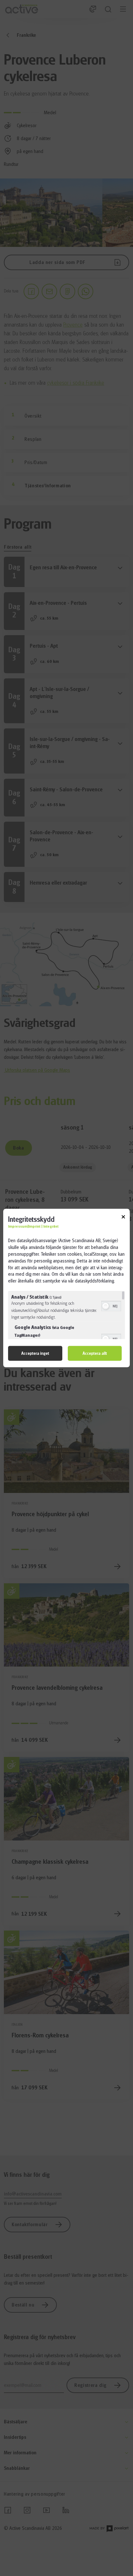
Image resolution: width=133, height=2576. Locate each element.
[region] (66, 1315)
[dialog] (66, 1288)
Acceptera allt (95, 1353)
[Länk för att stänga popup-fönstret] (123, 1218)
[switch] (111, 1305)
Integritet (51, 1227)
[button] (106, 1306)
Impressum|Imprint (24, 1227)
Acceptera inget (35, 1353)
